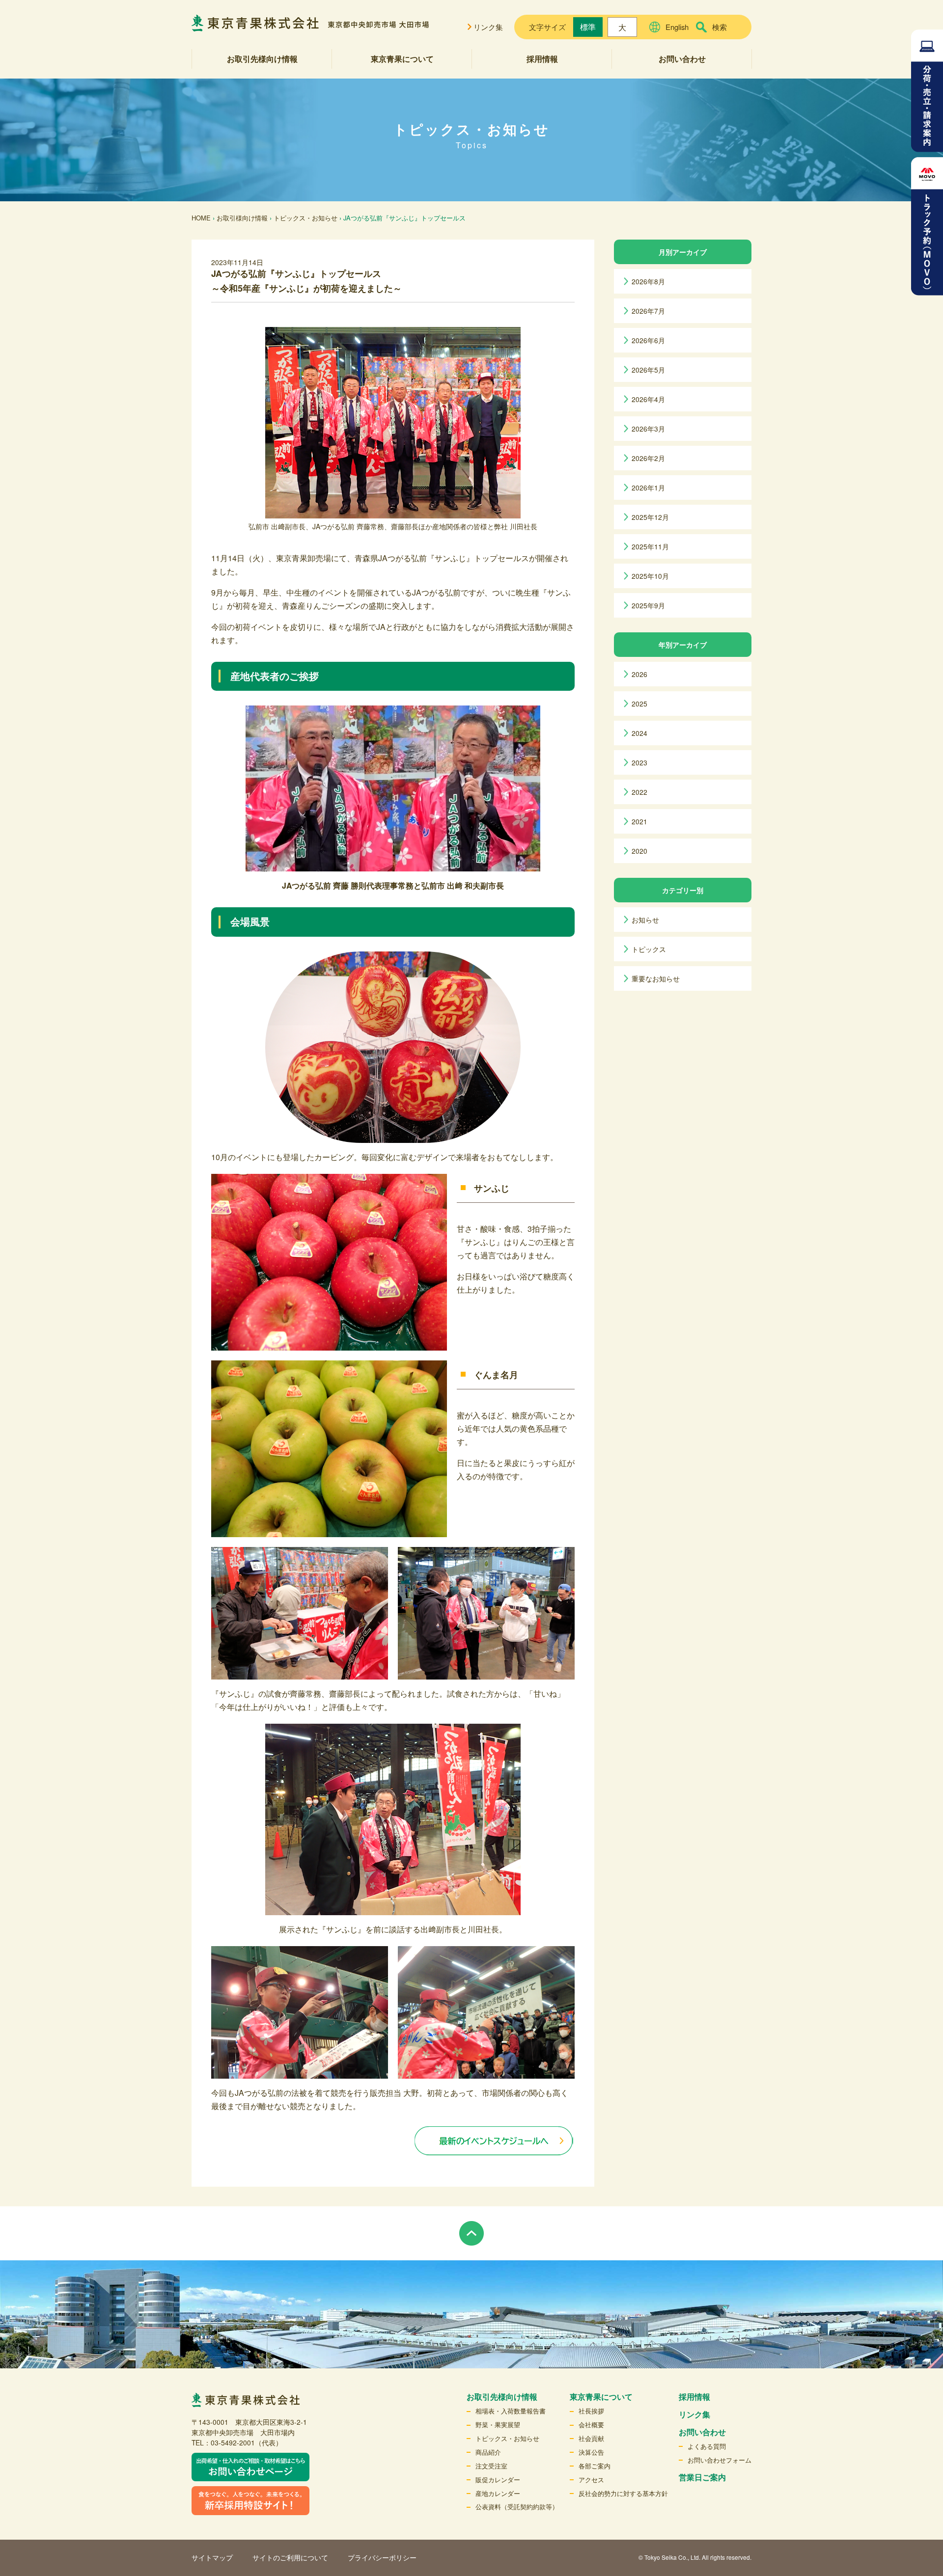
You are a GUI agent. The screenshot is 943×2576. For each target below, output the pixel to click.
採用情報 (542, 59)
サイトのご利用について (290, 2557)
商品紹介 (488, 2452)
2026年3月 (648, 429)
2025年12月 (650, 517)
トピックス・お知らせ (305, 218)
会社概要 (591, 2425)
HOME (201, 218)
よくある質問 (707, 2446)
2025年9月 (648, 605)
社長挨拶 (591, 2411)
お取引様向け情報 (242, 218)
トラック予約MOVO (927, 226)
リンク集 (488, 27)
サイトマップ (212, 2557)
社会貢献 (591, 2438)
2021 (639, 821)
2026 (639, 674)
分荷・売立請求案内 (927, 91)
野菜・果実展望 (498, 2425)
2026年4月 (648, 399)
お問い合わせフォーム (720, 2460)
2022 (639, 792)
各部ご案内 (595, 2466)
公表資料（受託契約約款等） (517, 2507)
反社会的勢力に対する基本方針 (623, 2493)
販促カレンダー (498, 2480)
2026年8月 (648, 281)
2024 (639, 733)
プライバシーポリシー (382, 2557)
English (677, 27)
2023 (639, 762)
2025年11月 (650, 546)
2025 (639, 704)
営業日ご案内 (702, 2477)
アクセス (591, 2480)
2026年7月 (648, 311)
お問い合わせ (682, 59)
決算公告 (591, 2452)
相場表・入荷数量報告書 (511, 2411)
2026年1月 (648, 488)
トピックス (649, 949)
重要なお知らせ (656, 978)
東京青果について (402, 59)
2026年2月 (648, 458)
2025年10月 (650, 576)
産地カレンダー (498, 2493)
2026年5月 (648, 370)
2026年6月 (648, 340)
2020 (639, 851)
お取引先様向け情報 (262, 59)
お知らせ (645, 920)
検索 (720, 27)
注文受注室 (491, 2466)
